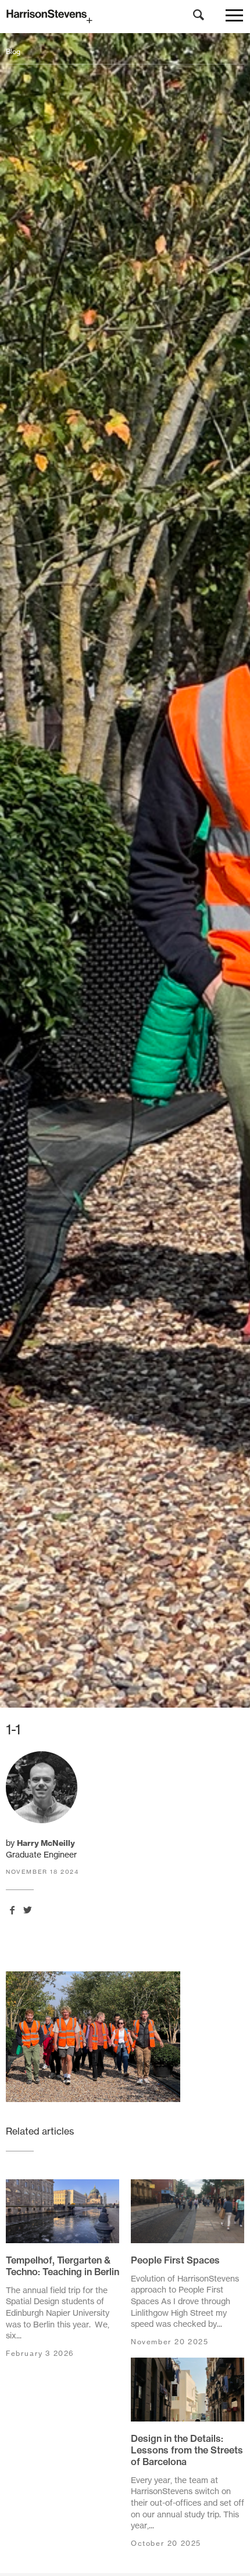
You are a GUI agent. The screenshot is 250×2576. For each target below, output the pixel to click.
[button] (234, 18)
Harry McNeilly (46, 1843)
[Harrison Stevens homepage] (125, 17)
